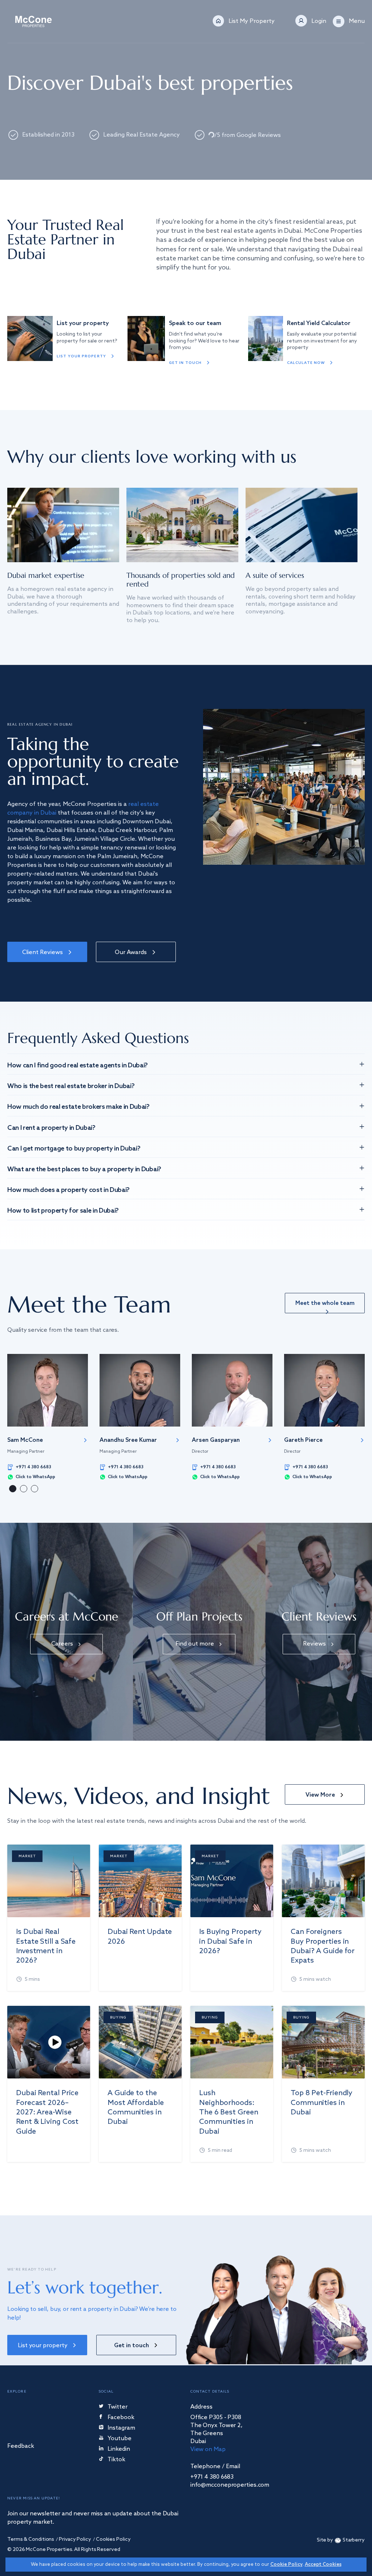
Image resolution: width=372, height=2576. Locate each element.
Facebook (121, 2418)
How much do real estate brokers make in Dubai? (78, 1107)
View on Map (208, 2449)
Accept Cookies (323, 2565)
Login (319, 21)
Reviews (314, 1644)
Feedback (21, 2447)
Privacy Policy (75, 2540)
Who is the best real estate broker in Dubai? (71, 1086)
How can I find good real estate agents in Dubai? (78, 1066)
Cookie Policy (286, 2565)
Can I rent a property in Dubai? (51, 1128)
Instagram (121, 2428)
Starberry (354, 2540)
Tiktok (116, 2460)
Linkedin (119, 2449)
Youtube (120, 2439)
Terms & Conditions (31, 2540)
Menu (357, 21)
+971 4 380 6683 (33, 1467)
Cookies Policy (113, 2540)
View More (320, 1795)
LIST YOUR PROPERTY (81, 356)
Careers (62, 1644)
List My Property (252, 21)
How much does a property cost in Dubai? (68, 1190)
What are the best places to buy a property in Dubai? (84, 1169)
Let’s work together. (85, 2287)
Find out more (195, 1644)
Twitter (118, 2407)
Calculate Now (306, 363)
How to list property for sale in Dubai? (63, 1211)
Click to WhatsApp (35, 1477)
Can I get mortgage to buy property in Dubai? (74, 1149)
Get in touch (185, 363)
